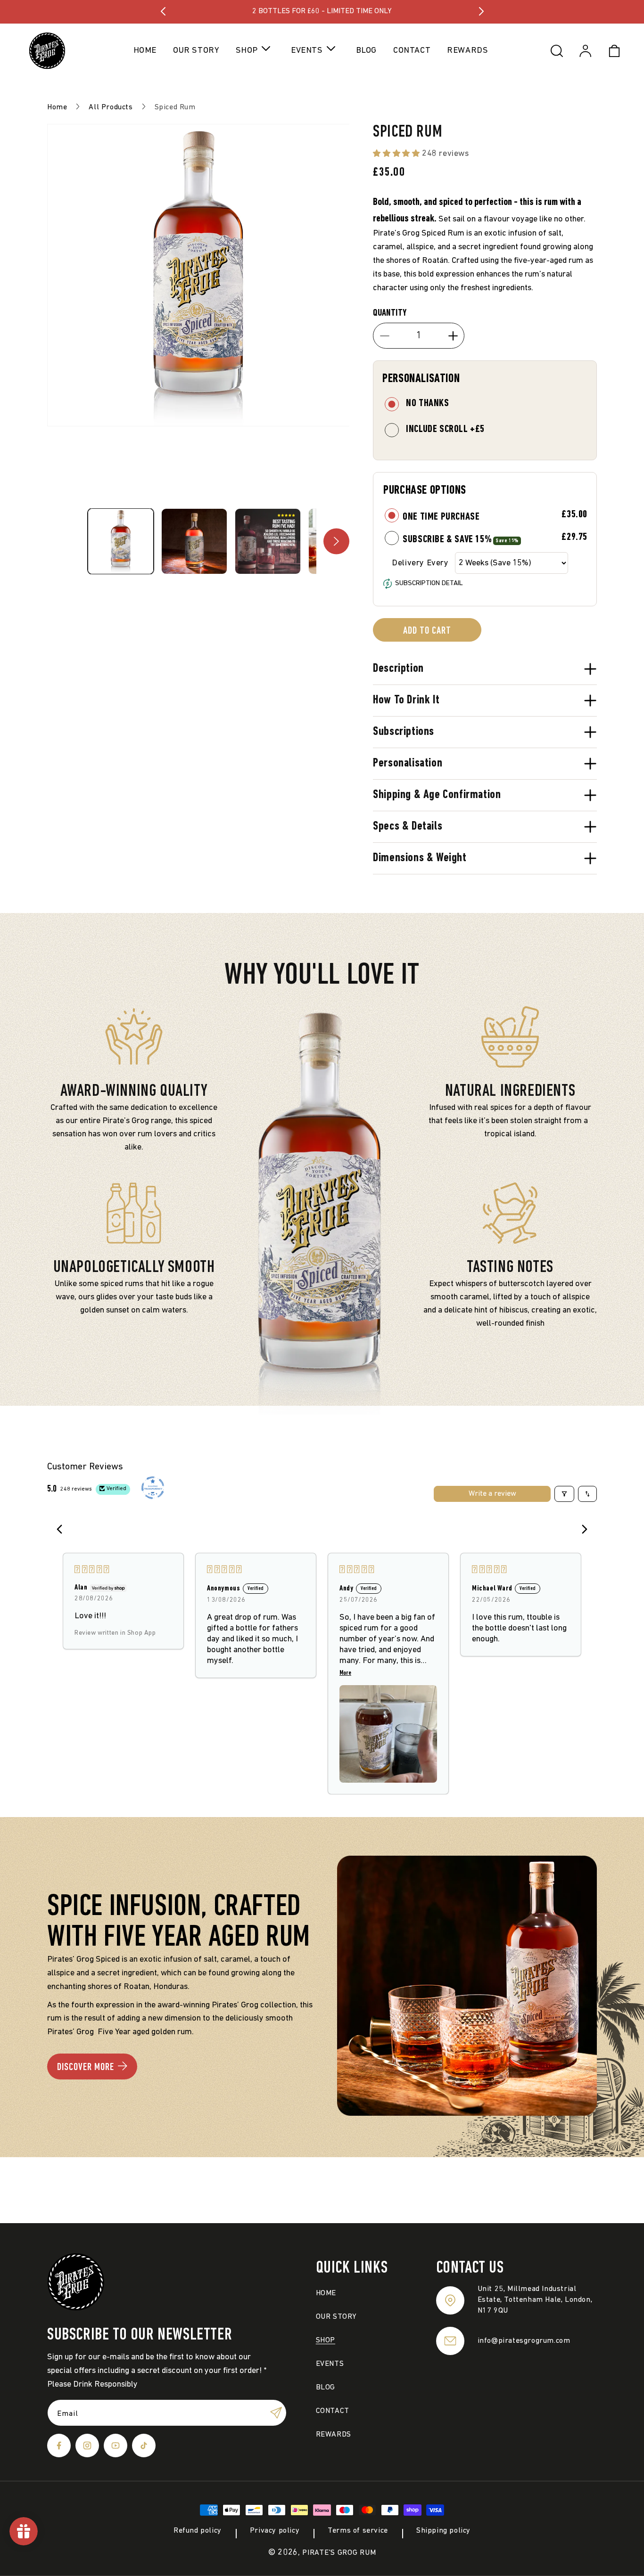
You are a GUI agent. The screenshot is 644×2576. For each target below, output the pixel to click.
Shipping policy (443, 2531)
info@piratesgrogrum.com (524, 2341)
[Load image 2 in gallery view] (194, 541)
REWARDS (334, 2435)
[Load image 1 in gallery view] (121, 541)
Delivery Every (420, 563)
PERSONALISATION (421, 379)
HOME (326, 2293)
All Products (111, 107)
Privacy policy (275, 2531)
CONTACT (333, 2411)
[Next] (582, 1530)
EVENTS (330, 2364)
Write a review (492, 1494)
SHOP (326, 2340)
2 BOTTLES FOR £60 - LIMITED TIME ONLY (322, 11)
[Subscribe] (276, 2413)
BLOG (326, 2388)
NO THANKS (427, 404)
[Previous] (62, 1530)
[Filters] (564, 1494)
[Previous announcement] (163, 11)
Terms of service (358, 2531)
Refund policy (198, 2531)
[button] (255, 51)
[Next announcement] (481, 11)
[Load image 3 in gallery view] (268, 541)
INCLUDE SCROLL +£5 (445, 429)
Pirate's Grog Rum (339, 2553)
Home (57, 107)
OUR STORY (336, 2317)
